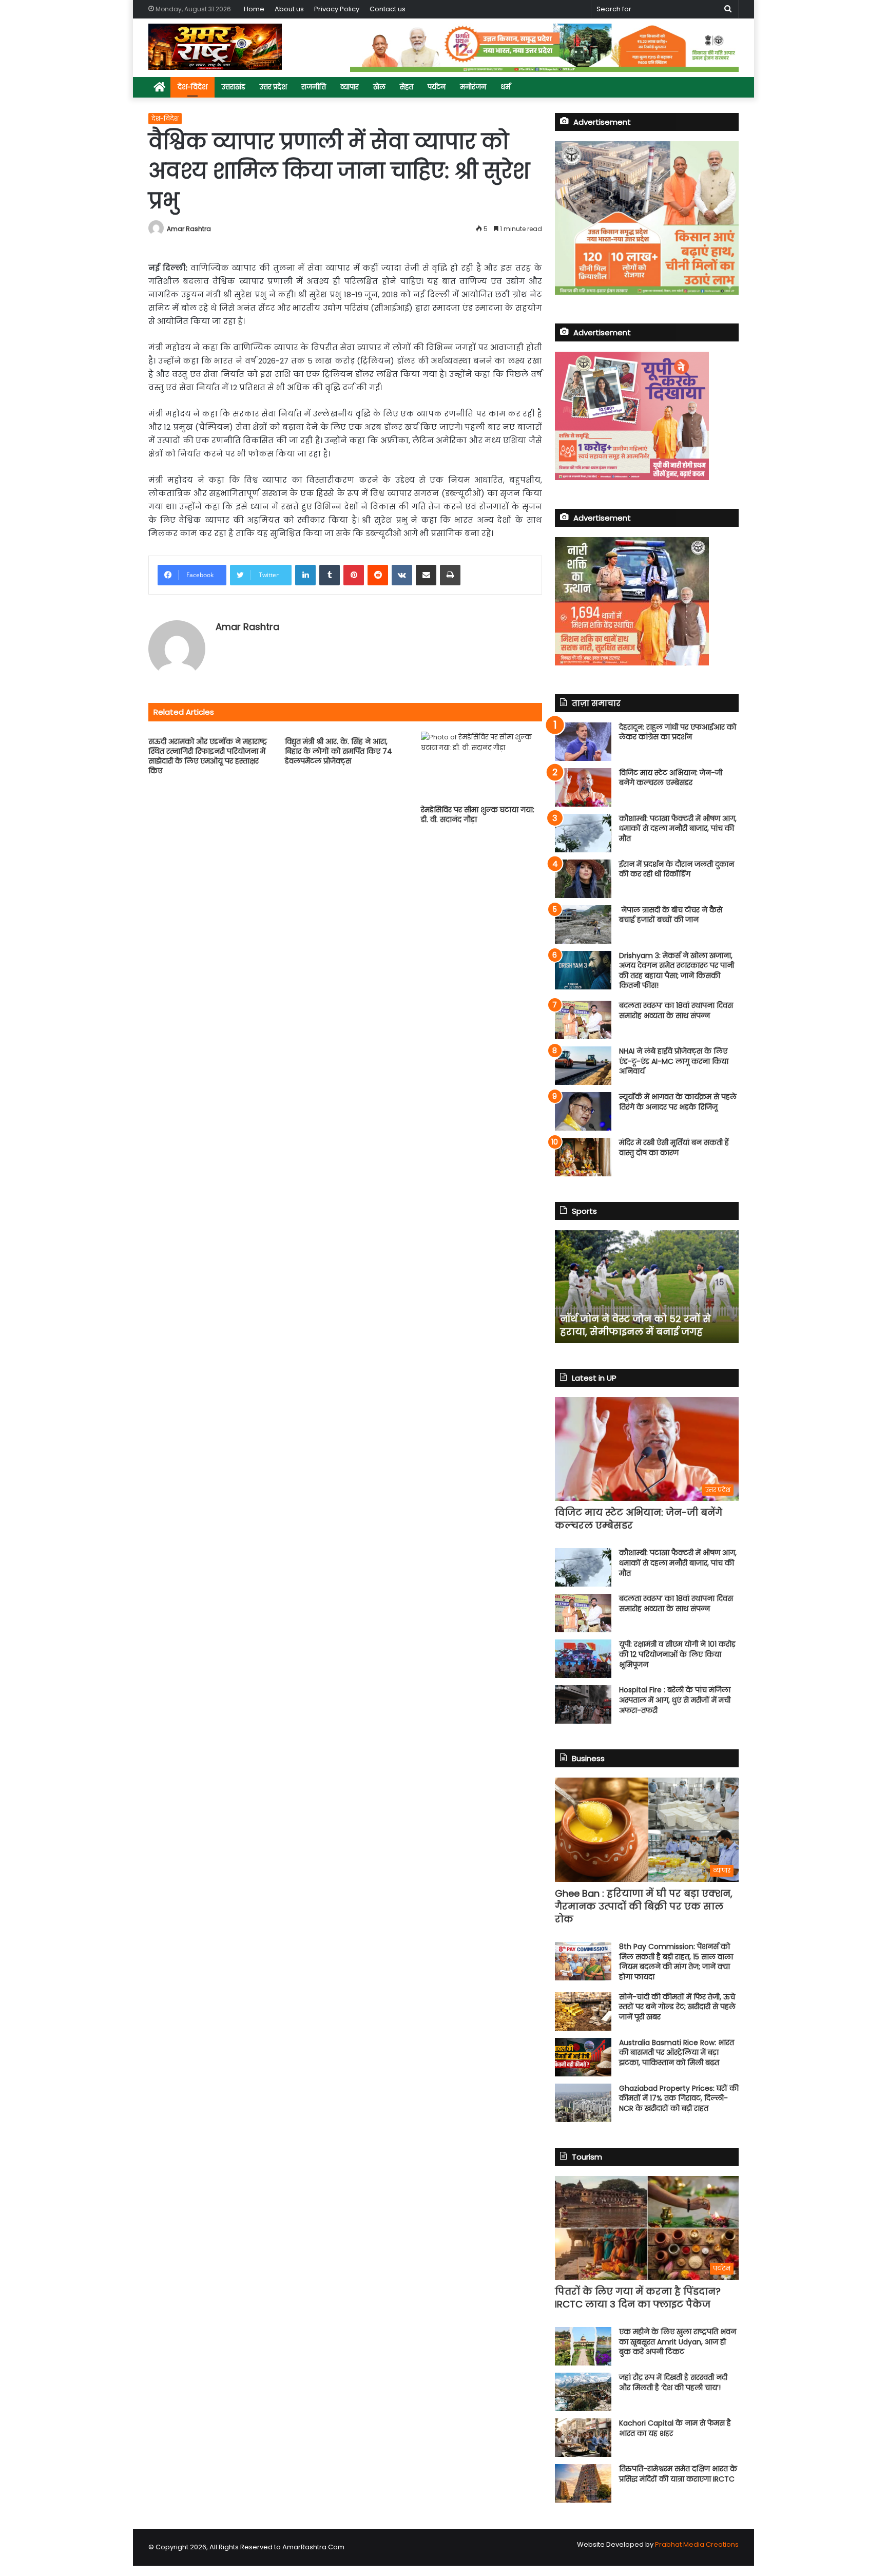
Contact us (388, 9)
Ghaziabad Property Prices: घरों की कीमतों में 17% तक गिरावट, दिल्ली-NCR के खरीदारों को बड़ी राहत (679, 2098)
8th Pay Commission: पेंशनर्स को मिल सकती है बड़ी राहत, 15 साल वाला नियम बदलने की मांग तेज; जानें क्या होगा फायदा (676, 1962)
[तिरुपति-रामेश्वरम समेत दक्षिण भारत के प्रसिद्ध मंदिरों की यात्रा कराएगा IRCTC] (583, 2483)
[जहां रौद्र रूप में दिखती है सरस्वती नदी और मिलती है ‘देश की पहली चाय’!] (583, 2392)
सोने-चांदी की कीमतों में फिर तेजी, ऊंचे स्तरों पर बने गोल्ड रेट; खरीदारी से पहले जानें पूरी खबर (677, 2007)
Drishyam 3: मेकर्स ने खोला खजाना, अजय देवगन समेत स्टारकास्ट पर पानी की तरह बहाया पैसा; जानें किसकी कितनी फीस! (677, 971)
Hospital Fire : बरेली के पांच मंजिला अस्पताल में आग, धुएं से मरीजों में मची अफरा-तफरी (675, 1700)
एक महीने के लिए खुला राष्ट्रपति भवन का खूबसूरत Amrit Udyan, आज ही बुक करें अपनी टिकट (678, 2342)
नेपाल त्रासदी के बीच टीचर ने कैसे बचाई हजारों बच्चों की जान (671, 915)
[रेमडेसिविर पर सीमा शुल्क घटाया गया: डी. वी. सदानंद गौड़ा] (481, 766)
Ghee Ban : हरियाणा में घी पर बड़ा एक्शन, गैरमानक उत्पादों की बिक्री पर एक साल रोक (644, 1906)
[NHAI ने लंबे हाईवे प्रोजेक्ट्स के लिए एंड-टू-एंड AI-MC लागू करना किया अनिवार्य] (583, 1066)
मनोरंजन (473, 87)
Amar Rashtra (189, 229)
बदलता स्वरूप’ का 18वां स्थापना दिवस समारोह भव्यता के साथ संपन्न (676, 1010)
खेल (379, 87)
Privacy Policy (337, 9)
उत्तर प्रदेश (273, 87)
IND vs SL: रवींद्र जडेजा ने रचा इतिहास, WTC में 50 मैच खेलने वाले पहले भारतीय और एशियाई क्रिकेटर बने (647, 1318)
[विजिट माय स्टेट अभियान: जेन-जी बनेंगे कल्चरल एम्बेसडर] (583, 787)
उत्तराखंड (234, 87)
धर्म (505, 87)
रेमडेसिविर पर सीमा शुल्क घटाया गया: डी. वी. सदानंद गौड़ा (478, 815)
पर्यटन (437, 87)
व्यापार (350, 87)
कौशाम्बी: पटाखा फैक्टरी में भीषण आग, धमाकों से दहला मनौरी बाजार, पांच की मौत (678, 828)
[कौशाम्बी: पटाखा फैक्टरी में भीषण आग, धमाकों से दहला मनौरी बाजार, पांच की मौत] (583, 833)
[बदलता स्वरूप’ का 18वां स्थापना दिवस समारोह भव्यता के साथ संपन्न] (583, 1020)
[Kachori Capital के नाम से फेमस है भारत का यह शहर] (583, 2438)
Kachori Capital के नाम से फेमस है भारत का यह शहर (675, 2428)
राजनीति (314, 87)
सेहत (407, 87)
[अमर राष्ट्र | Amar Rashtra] (215, 47)
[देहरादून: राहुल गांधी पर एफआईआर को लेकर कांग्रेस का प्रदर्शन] (583, 742)
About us (289, 9)
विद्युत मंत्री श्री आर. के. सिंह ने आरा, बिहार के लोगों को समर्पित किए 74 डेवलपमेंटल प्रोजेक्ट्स (339, 751)
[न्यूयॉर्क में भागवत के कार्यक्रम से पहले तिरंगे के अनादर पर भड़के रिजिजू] (583, 1111)
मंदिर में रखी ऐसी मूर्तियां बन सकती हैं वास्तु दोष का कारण (674, 1148)
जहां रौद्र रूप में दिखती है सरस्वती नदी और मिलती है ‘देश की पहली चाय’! (673, 2382)
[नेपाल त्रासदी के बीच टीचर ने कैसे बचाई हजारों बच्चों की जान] (583, 924)
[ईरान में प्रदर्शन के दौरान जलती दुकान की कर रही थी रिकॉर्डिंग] (583, 879)
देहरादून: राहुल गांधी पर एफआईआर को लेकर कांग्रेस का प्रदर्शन (678, 732)
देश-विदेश (192, 87)
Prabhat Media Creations (697, 2544)
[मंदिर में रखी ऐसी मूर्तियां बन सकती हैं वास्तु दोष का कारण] (583, 1157)
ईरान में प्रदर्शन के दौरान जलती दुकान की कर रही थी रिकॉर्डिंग (677, 869)
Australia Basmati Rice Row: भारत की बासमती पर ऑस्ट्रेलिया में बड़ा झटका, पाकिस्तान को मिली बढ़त (677, 2053)
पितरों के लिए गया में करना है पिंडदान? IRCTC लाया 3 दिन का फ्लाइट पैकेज (638, 2298)
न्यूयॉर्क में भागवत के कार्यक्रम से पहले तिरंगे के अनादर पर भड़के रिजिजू (678, 1102)
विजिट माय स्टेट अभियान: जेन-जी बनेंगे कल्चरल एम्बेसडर (671, 778)
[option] (647, 1287)
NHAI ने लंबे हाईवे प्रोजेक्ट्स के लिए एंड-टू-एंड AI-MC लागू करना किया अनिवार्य (674, 1061)
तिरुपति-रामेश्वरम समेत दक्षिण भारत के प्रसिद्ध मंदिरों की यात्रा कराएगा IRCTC (678, 2474)
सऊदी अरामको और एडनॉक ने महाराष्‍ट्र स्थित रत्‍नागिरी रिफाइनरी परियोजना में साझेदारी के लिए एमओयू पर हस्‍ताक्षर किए (208, 756)
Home (254, 9)
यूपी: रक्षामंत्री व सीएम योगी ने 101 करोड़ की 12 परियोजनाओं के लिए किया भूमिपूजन (677, 1654)
